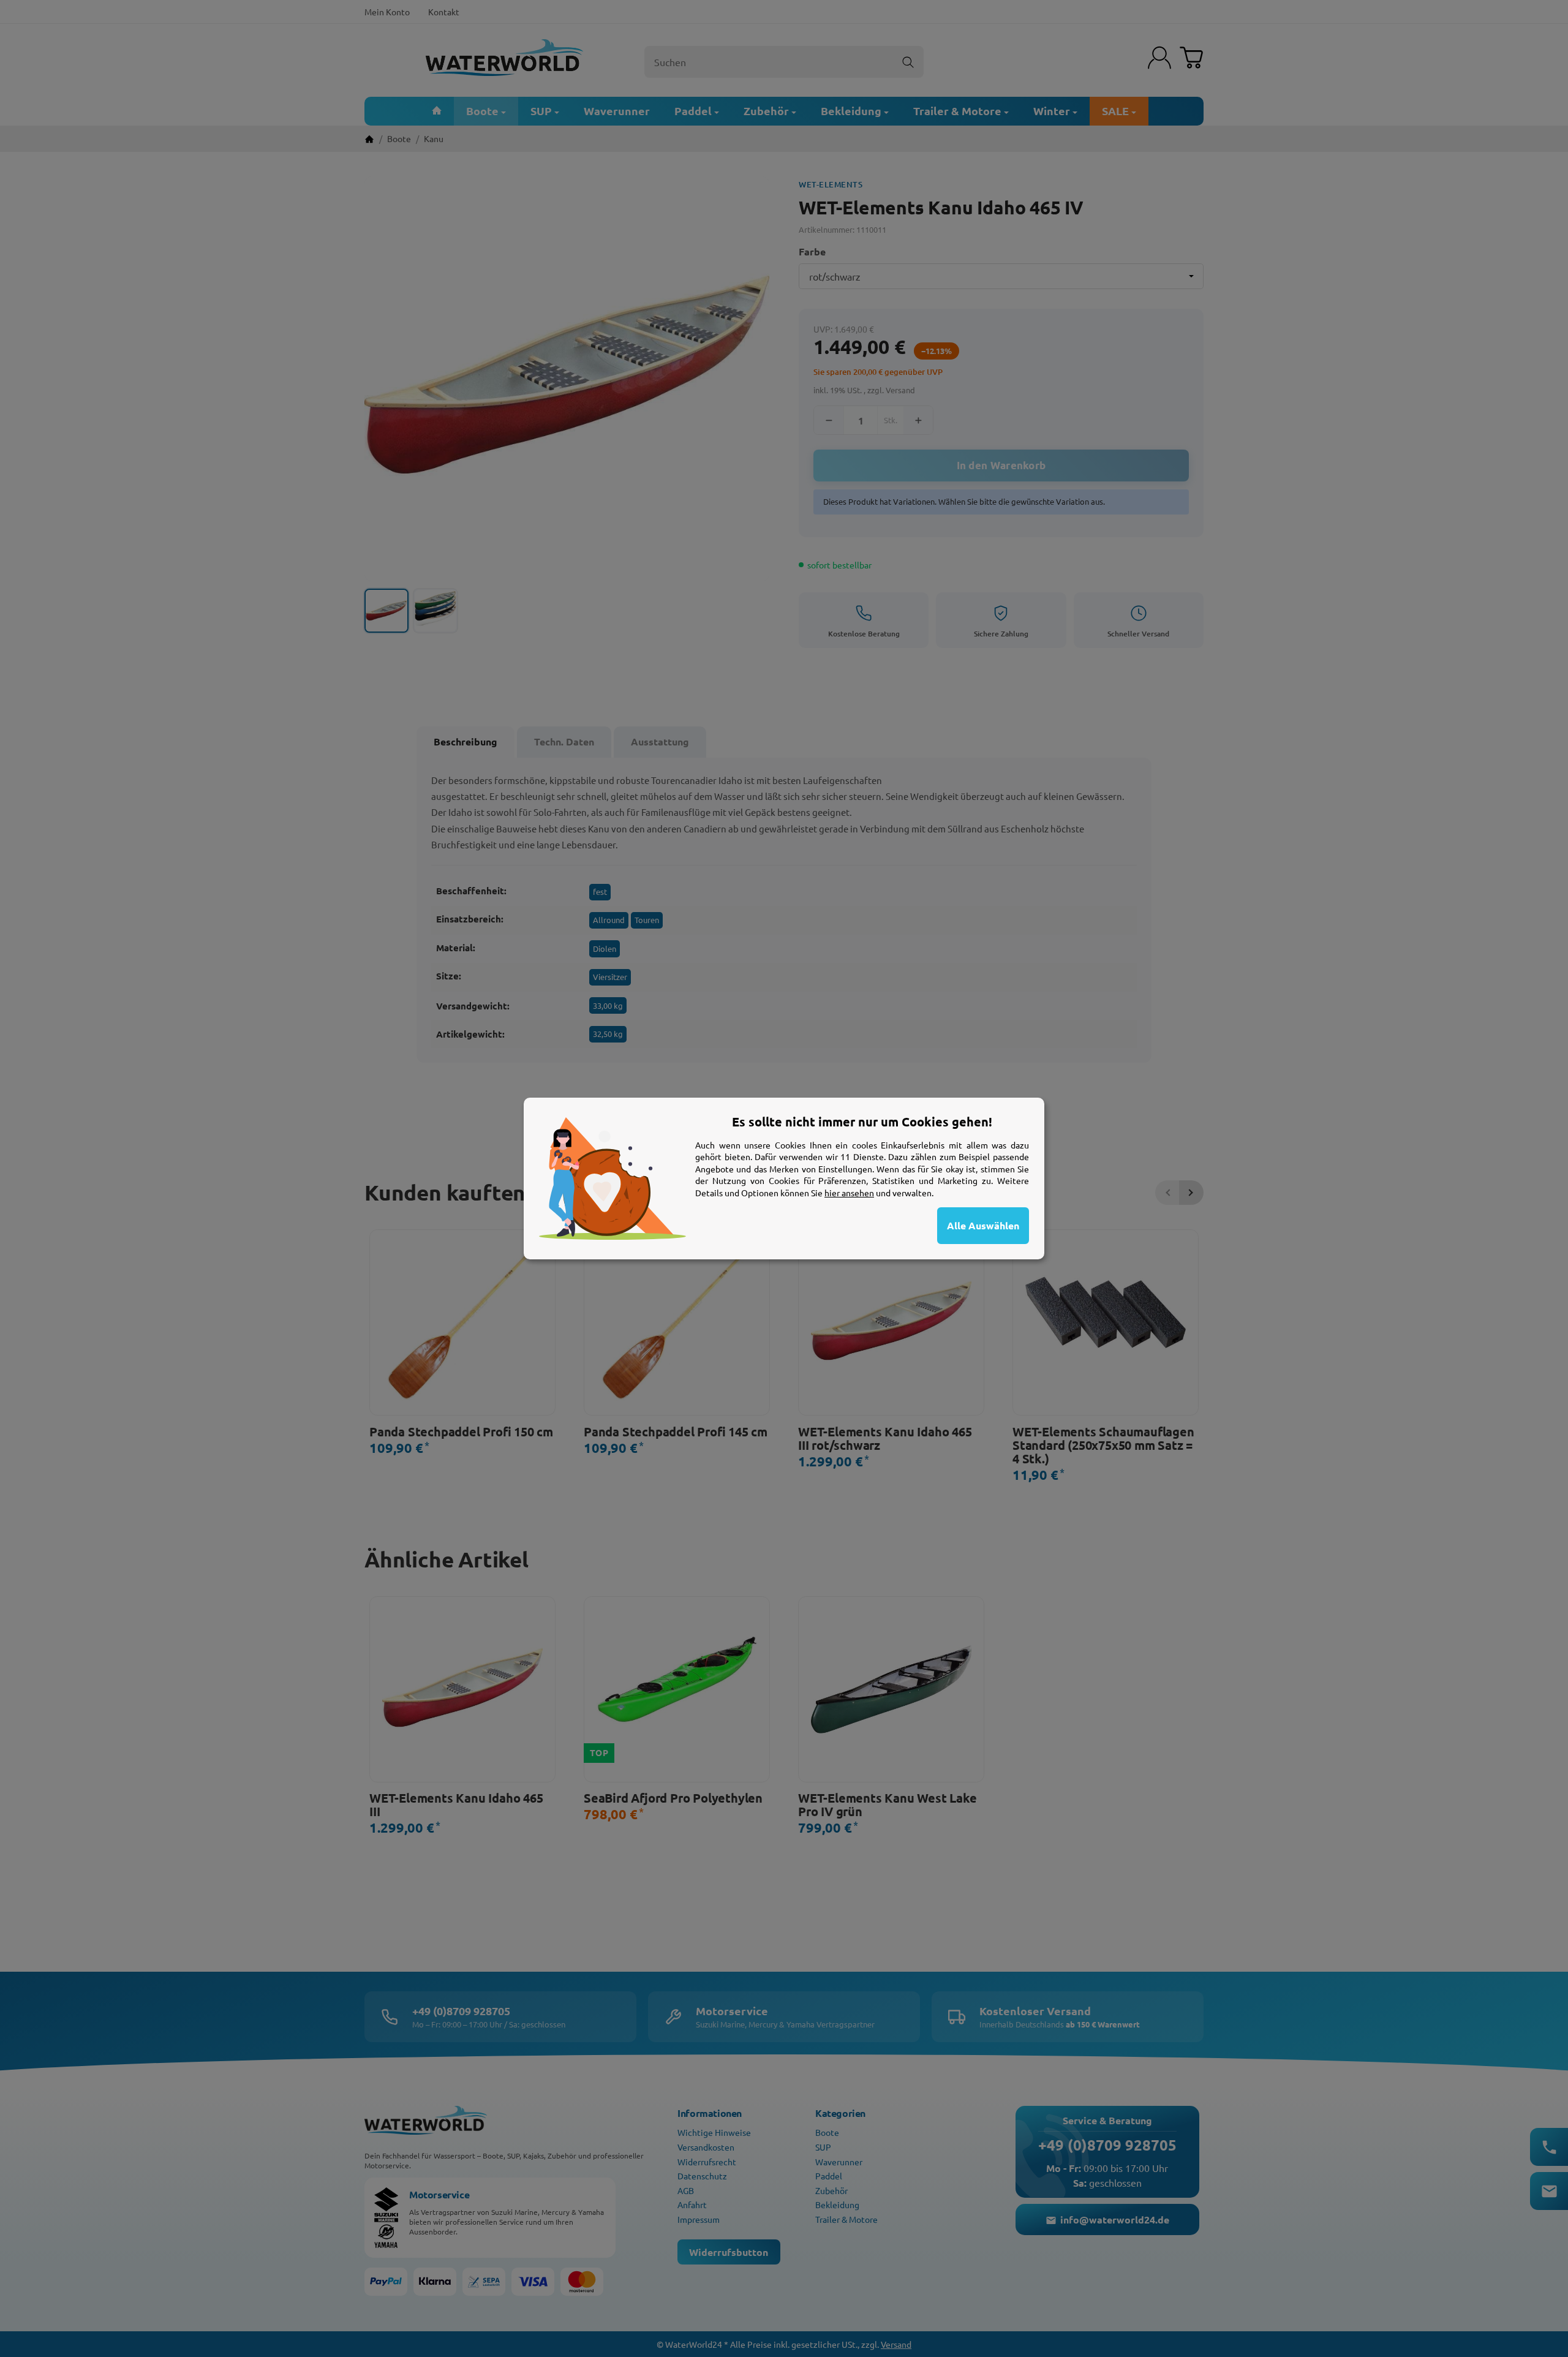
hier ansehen (849, 1193)
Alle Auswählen (983, 1225)
